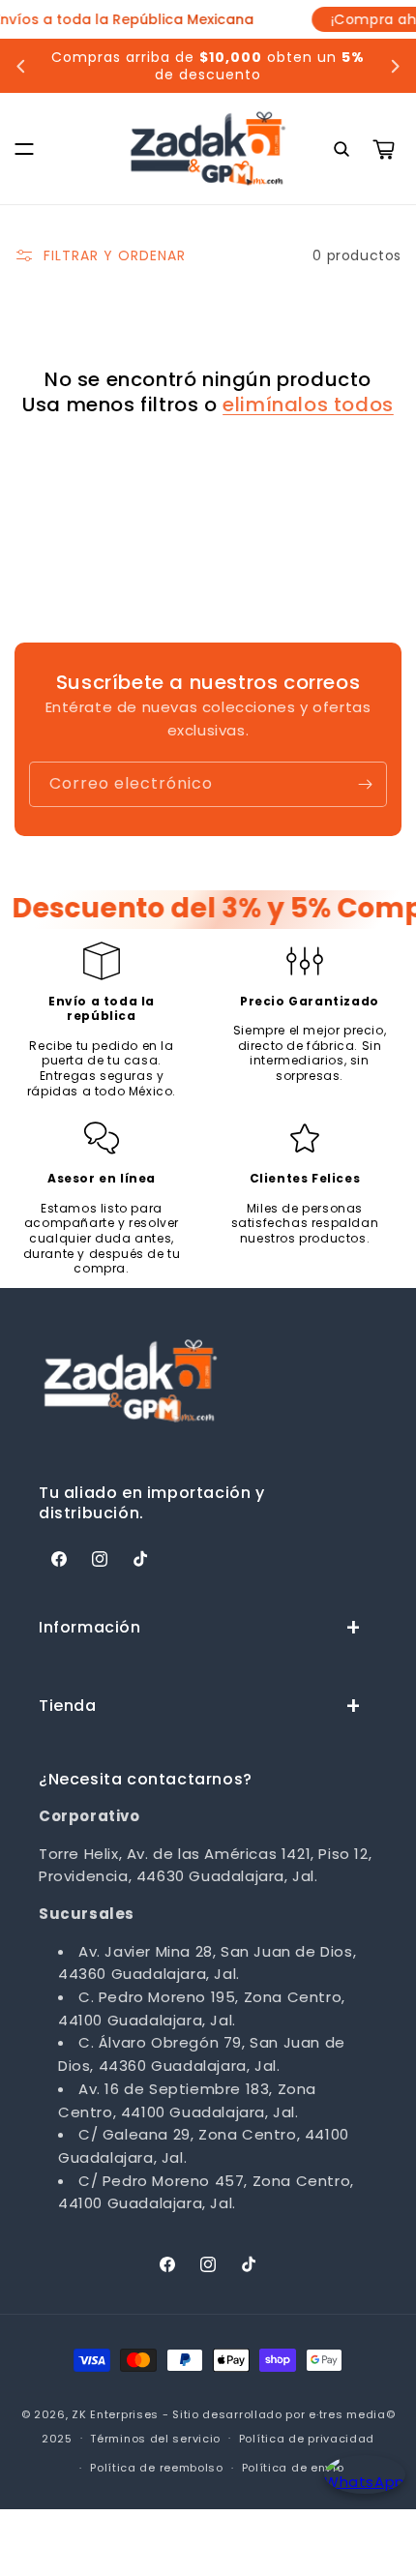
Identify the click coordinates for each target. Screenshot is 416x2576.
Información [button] (90, 1627)
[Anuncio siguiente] (395, 66)
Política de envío (293, 2468)
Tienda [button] (68, 1706)
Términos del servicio (155, 2439)
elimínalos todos (308, 404)
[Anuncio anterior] (21, 66)
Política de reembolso (157, 2468)
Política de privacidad (307, 2439)
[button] (24, 149)
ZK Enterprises (115, 2414)
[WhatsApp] (360, 2491)
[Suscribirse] (365, 784)
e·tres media (347, 2414)
